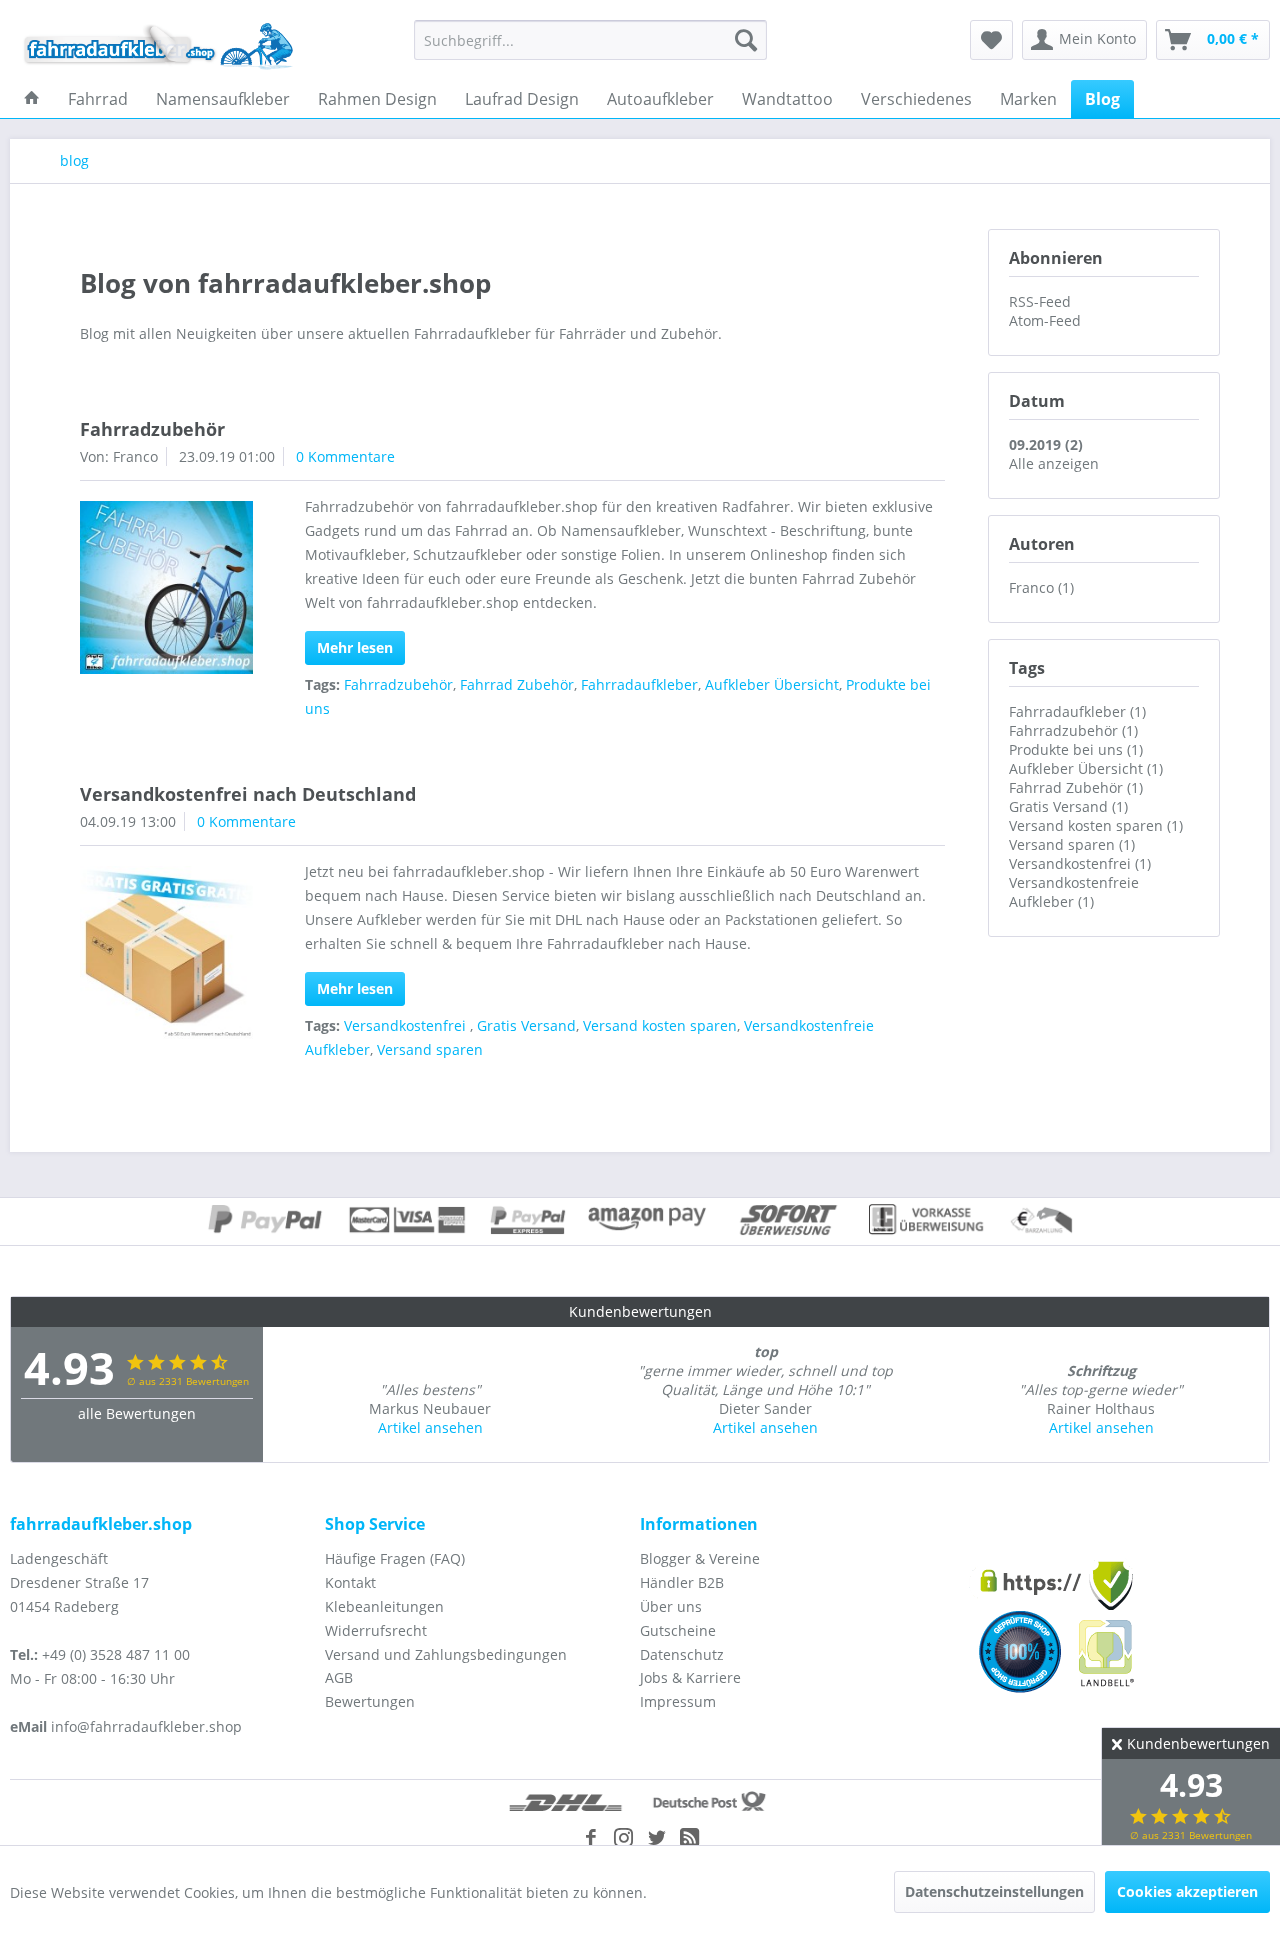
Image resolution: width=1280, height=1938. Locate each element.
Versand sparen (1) (1072, 844)
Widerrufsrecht (376, 1630)
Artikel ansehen (430, 1427)
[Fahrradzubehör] (166, 587)
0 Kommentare (345, 456)
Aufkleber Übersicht (772, 684)
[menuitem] (590, 40)
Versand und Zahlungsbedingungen (446, 1654)
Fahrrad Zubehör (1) (1076, 787)
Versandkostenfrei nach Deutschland (248, 794)
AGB (339, 1677)
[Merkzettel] (991, 40)
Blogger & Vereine (700, 1558)
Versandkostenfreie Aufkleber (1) (1074, 892)
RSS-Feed (1040, 301)
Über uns (671, 1606)
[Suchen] (746, 40)
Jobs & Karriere (690, 1677)
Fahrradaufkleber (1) (1077, 711)
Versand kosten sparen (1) (1096, 825)
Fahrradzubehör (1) (1073, 730)
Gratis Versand (526, 1025)
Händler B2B (682, 1582)
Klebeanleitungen (384, 1606)
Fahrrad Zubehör (517, 684)
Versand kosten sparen (660, 1025)
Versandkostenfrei (407, 1025)
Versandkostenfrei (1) (1080, 863)
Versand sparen (430, 1049)
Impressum (678, 1701)
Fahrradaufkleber (639, 684)
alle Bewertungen (137, 1413)
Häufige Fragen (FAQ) (395, 1558)
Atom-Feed (1045, 320)
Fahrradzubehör (152, 429)
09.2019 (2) (1046, 444)
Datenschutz (682, 1654)
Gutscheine (678, 1630)
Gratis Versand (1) (1068, 806)
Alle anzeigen (1054, 463)
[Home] (32, 99)
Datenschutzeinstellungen (994, 1891)
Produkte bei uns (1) (1076, 749)
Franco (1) (1041, 587)
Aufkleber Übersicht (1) (1086, 768)
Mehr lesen (355, 647)
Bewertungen (370, 1701)
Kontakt (350, 1582)
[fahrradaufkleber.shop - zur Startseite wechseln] (159, 45)
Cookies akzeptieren (1187, 1891)
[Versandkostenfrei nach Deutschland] (166, 952)
